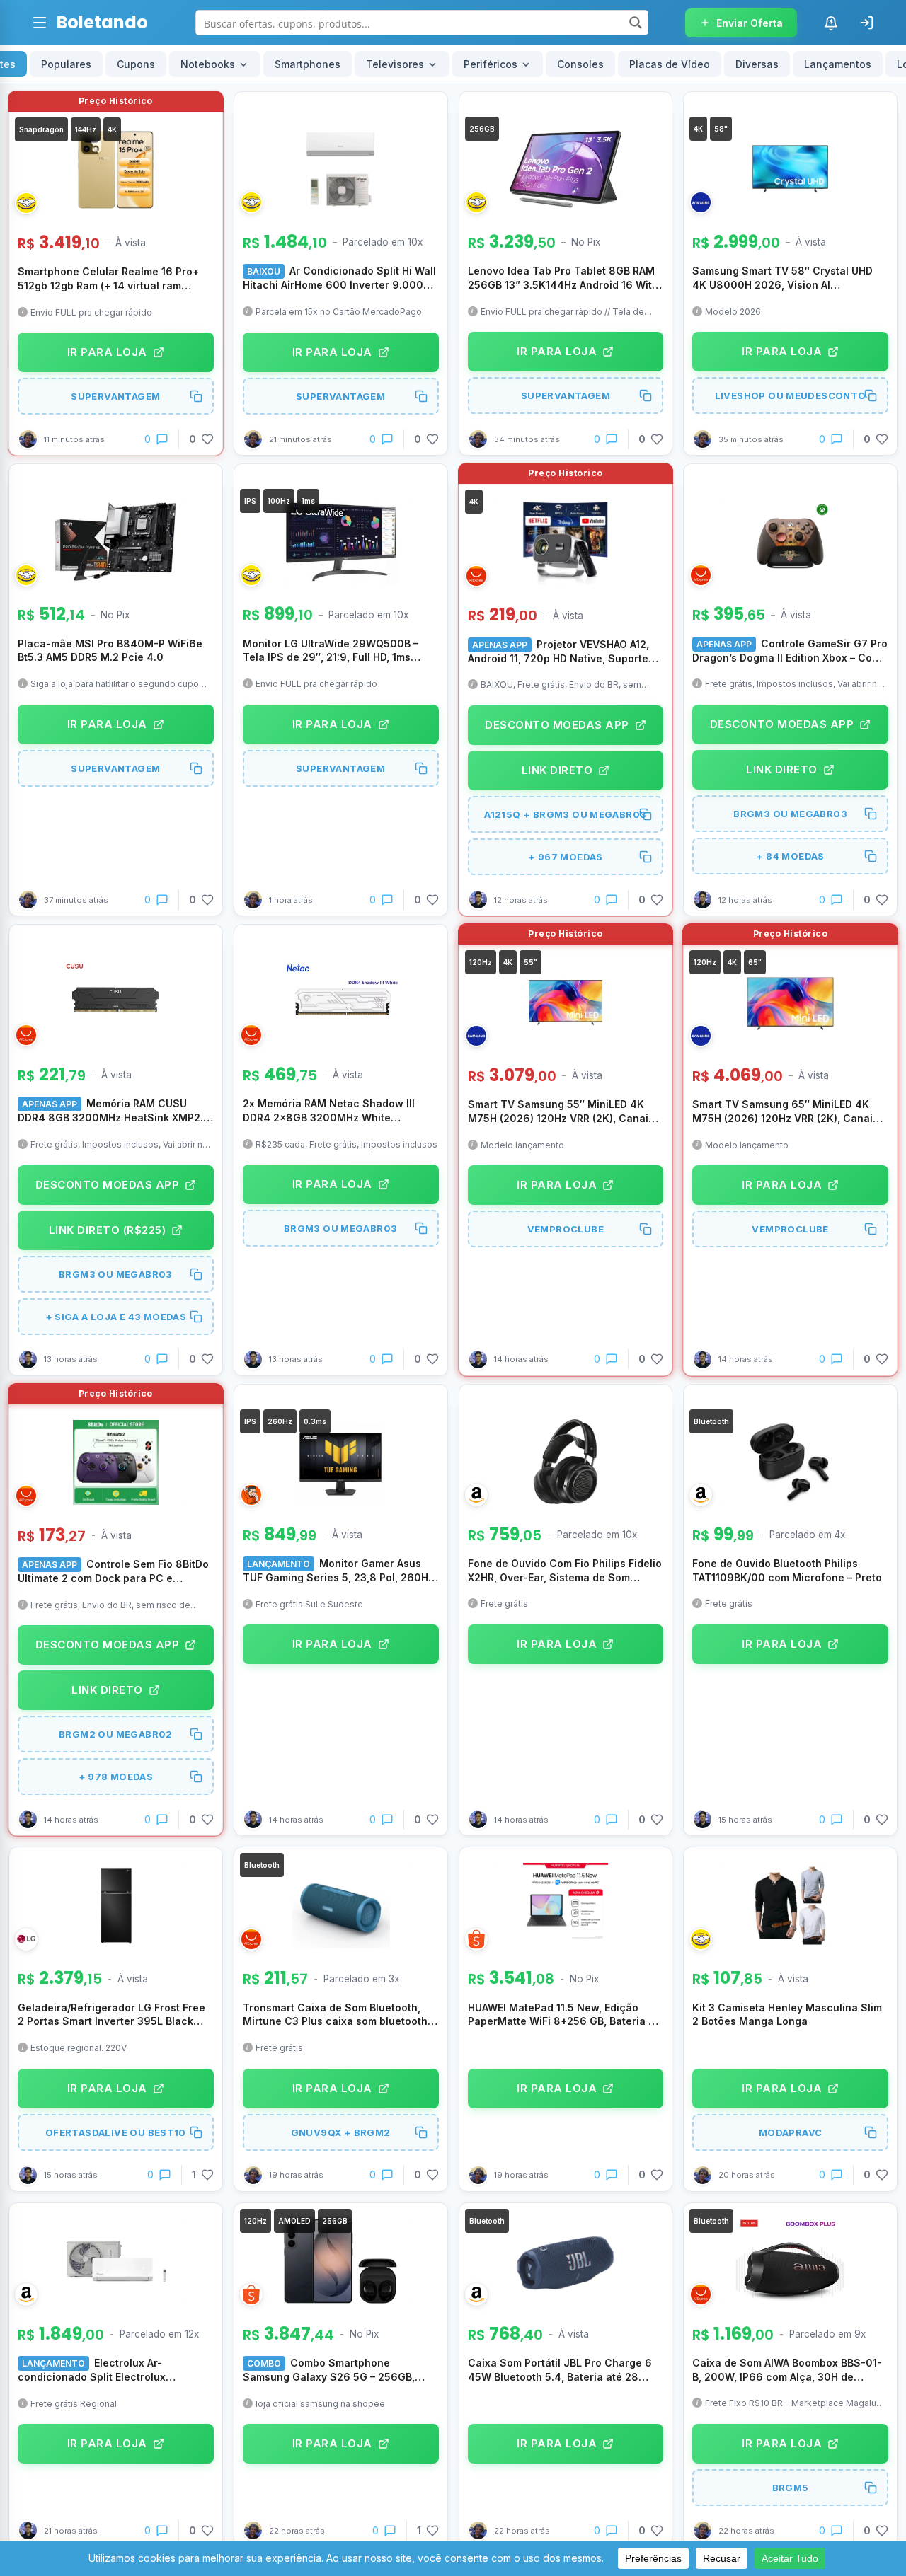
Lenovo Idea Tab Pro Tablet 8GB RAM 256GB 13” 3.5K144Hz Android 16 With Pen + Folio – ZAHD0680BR (563, 278)
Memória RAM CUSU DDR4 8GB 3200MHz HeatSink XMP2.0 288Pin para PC (114, 1111)
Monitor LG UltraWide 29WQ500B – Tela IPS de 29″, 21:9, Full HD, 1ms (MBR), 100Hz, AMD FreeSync (331, 651)
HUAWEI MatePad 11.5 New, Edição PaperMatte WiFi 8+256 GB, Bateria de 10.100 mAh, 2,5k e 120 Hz (564, 2015)
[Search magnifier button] (636, 23)
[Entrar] (866, 23)
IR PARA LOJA (107, 352)
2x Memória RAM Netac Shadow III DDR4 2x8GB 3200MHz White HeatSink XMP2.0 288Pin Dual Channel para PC (329, 1111)
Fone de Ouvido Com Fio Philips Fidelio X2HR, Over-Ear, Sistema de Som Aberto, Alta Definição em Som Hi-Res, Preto (565, 1571)
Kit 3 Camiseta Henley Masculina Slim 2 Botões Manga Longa (787, 2015)
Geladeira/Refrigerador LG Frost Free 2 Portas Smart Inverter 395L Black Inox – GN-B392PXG (111, 2015)
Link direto (557, 770)
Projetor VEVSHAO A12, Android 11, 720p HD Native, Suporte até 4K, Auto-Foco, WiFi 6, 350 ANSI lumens (558, 652)
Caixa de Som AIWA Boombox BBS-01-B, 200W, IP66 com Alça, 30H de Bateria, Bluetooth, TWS (787, 2370)
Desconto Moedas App (557, 725)
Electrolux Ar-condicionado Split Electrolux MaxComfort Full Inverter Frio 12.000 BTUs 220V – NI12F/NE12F (110, 2370)
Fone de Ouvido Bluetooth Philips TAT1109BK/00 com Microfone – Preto (787, 1570)
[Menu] (40, 23)
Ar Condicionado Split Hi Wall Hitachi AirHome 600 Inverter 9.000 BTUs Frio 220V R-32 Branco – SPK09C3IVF (339, 278)
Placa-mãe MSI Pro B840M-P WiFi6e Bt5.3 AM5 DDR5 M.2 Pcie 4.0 (110, 651)
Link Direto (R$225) (108, 1230)
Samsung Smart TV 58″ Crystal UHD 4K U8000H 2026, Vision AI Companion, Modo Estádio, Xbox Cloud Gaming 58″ (789, 278)
